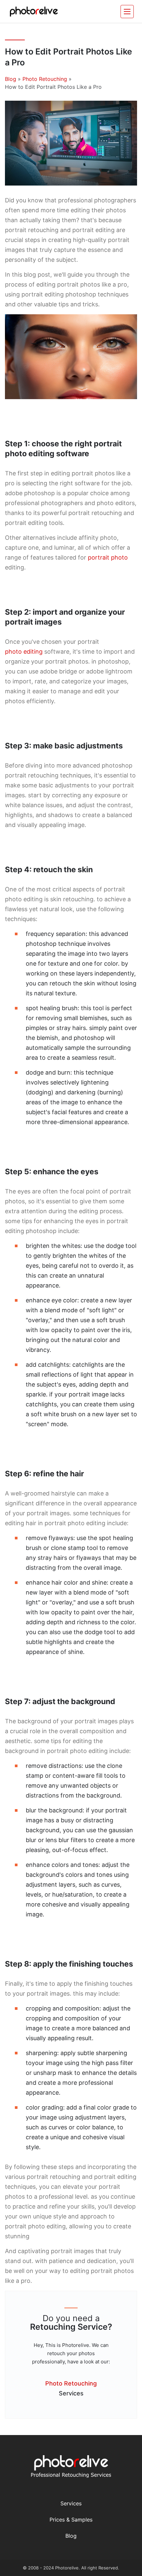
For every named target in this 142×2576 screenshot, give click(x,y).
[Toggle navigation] (127, 12)
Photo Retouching (45, 79)
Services (71, 2503)
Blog (11, 79)
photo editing (24, 652)
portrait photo (108, 557)
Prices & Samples (71, 2520)
